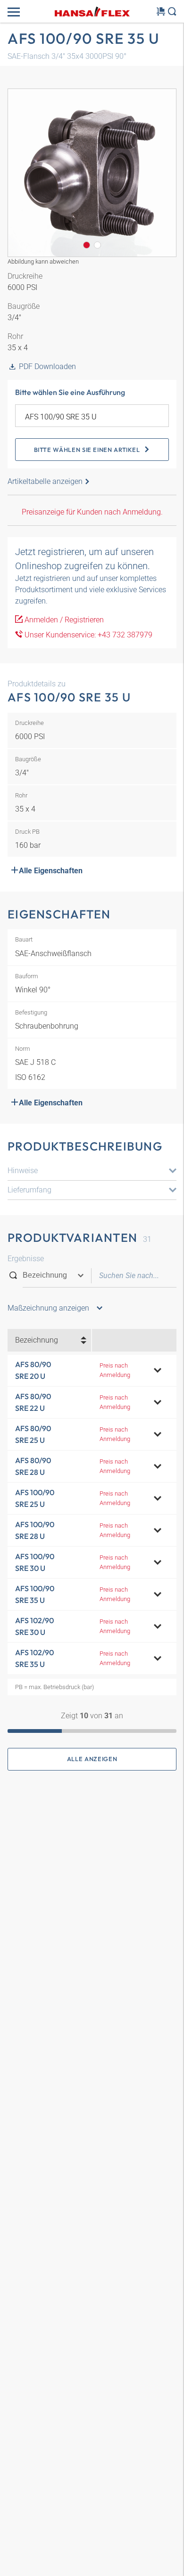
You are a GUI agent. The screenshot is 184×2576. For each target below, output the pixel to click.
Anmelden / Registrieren (63, 620)
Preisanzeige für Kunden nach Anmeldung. (92, 512)
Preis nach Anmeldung (115, 1370)
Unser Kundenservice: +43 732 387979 (88, 635)
